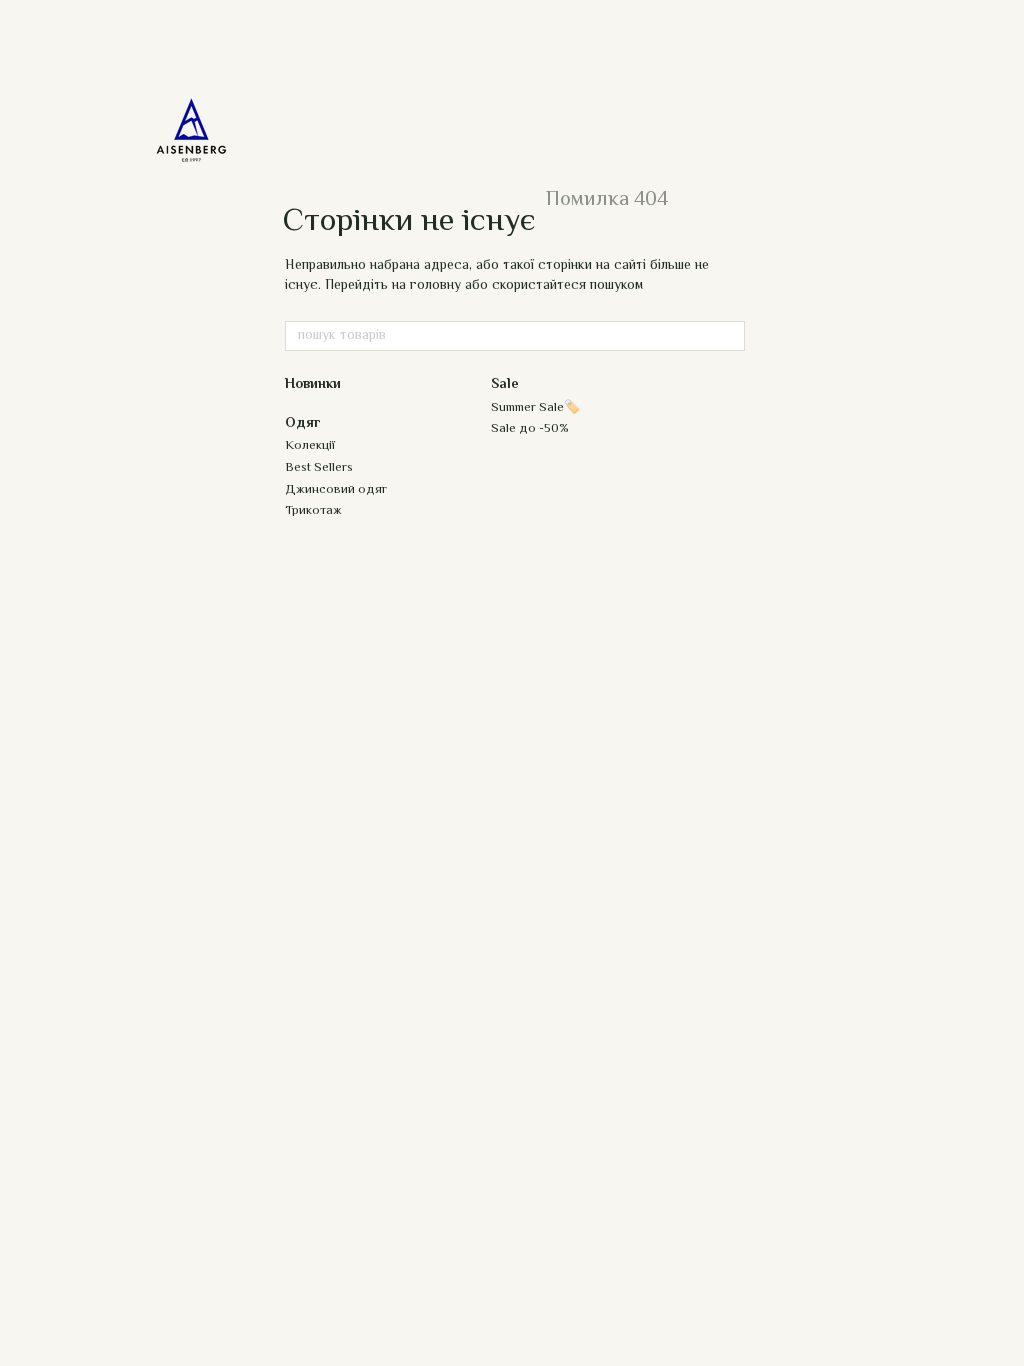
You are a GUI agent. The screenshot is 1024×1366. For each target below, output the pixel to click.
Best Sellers (319, 468)
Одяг (303, 424)
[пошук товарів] (729, 336)
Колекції (310, 446)
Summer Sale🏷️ (535, 408)
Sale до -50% (530, 429)
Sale (505, 385)
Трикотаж (313, 511)
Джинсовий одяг (336, 490)
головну (435, 286)
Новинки (313, 385)
